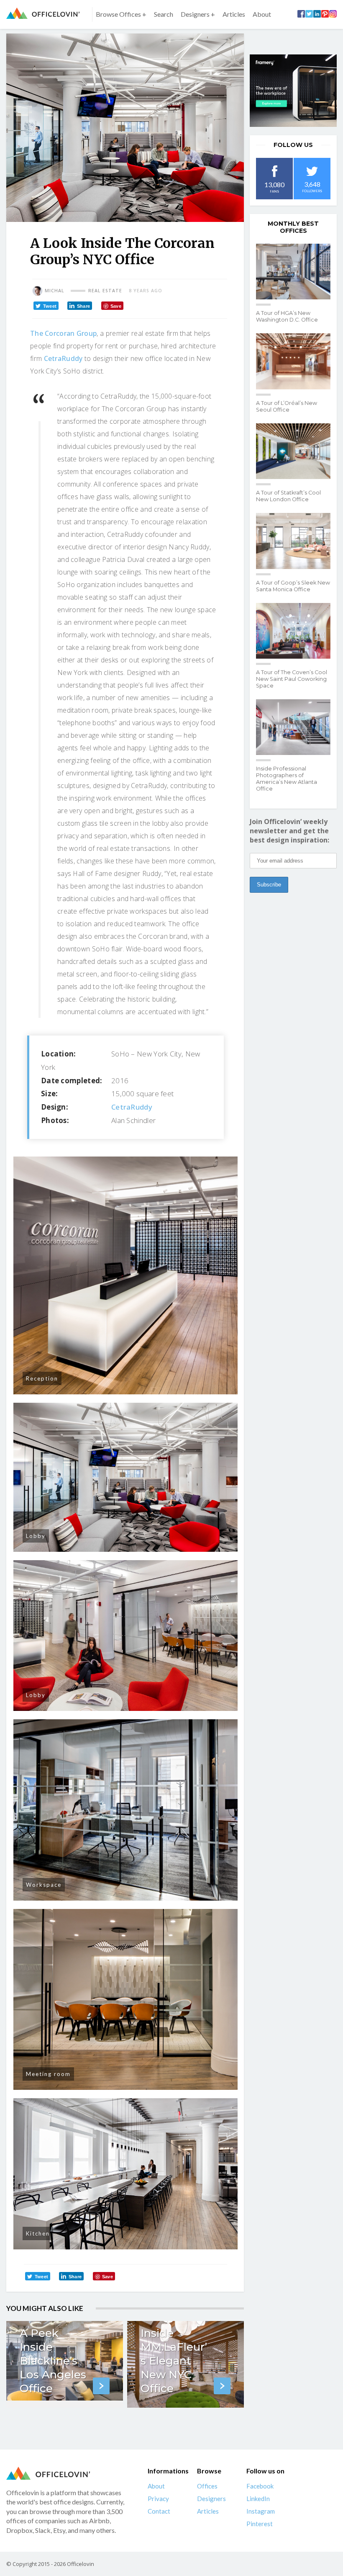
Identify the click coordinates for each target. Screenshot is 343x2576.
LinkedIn (258, 2499)
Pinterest (260, 2524)
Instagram (261, 2511)
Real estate (105, 291)
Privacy (158, 2499)
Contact (159, 2511)
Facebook (260, 2486)
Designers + (198, 14)
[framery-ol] (293, 91)
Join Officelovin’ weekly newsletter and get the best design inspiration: (289, 831)
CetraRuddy (63, 358)
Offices (207, 2486)
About (262, 14)
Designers (211, 2499)
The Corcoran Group (63, 333)
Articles (234, 14)
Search (164, 14)
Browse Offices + (121, 14)
